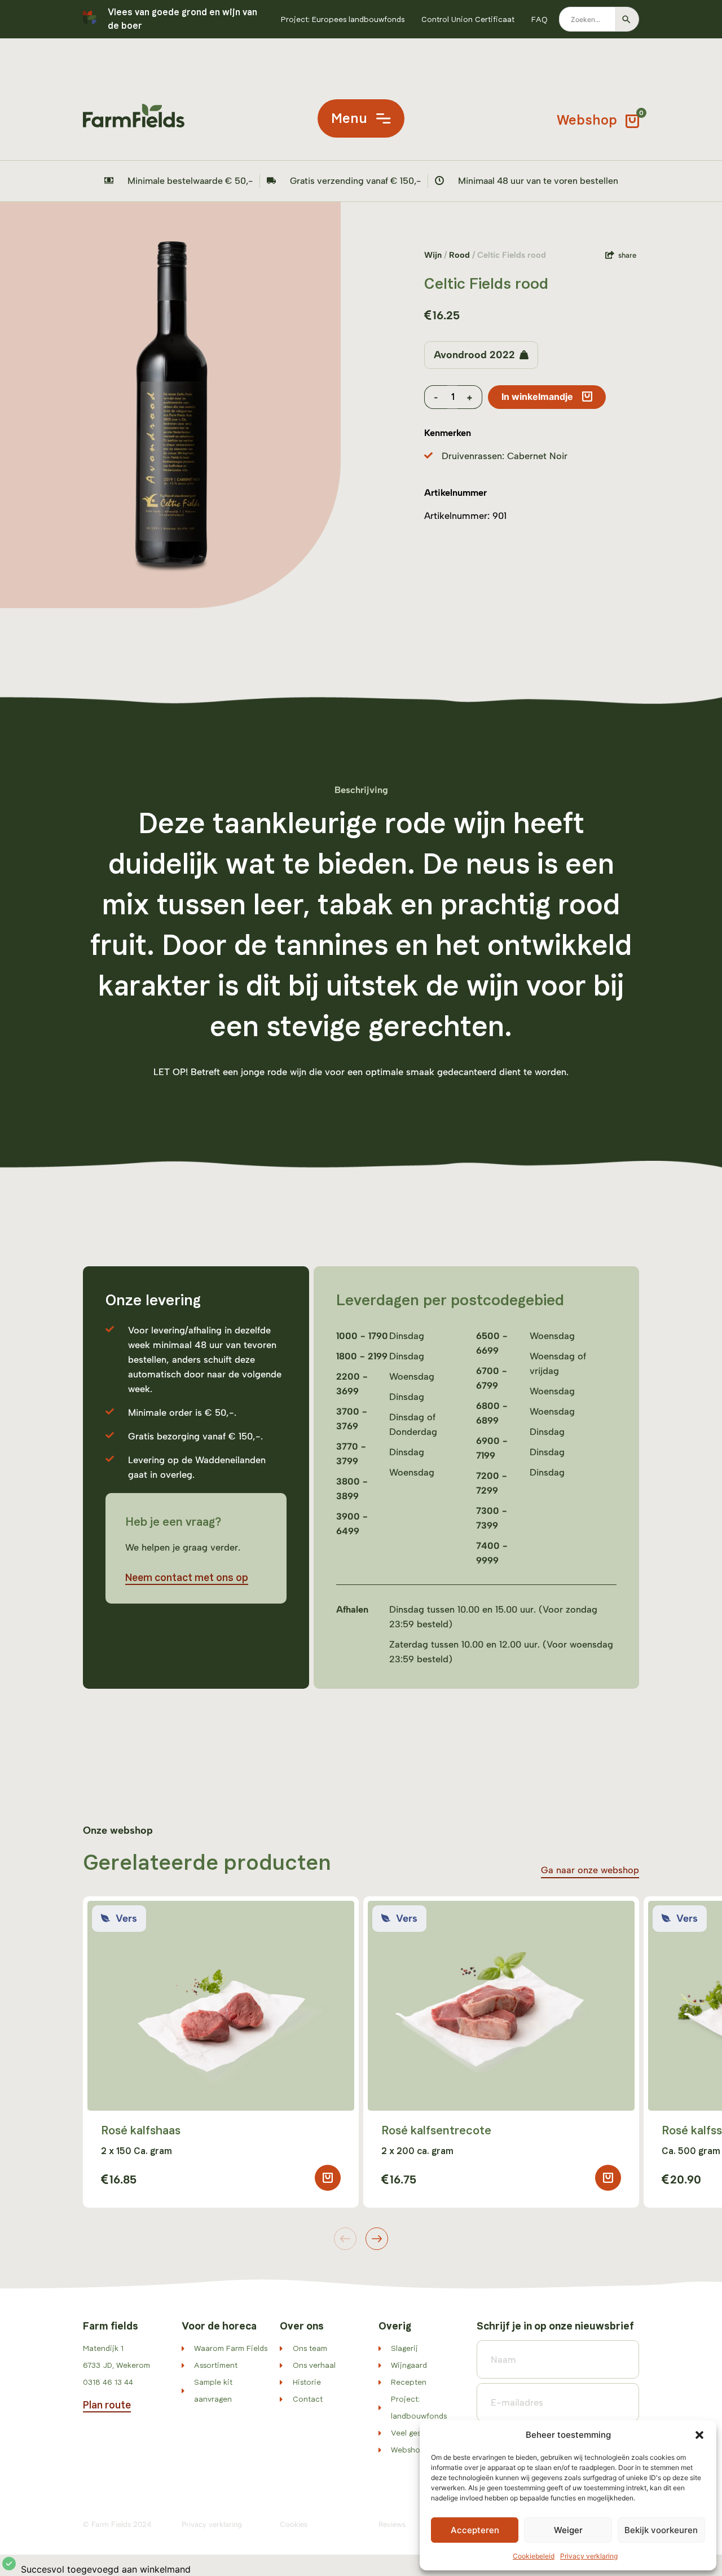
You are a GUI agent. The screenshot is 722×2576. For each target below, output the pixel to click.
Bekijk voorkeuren (661, 2530)
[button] (699, 2435)
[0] (632, 118)
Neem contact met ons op (187, 1578)
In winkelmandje (537, 397)
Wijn (433, 255)
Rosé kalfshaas (141, 2130)
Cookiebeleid (534, 2556)
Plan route (107, 2405)
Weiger (568, 2530)
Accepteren (475, 2530)
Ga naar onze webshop (590, 1870)
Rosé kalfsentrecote (436, 2130)
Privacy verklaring (589, 2556)
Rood (459, 255)
